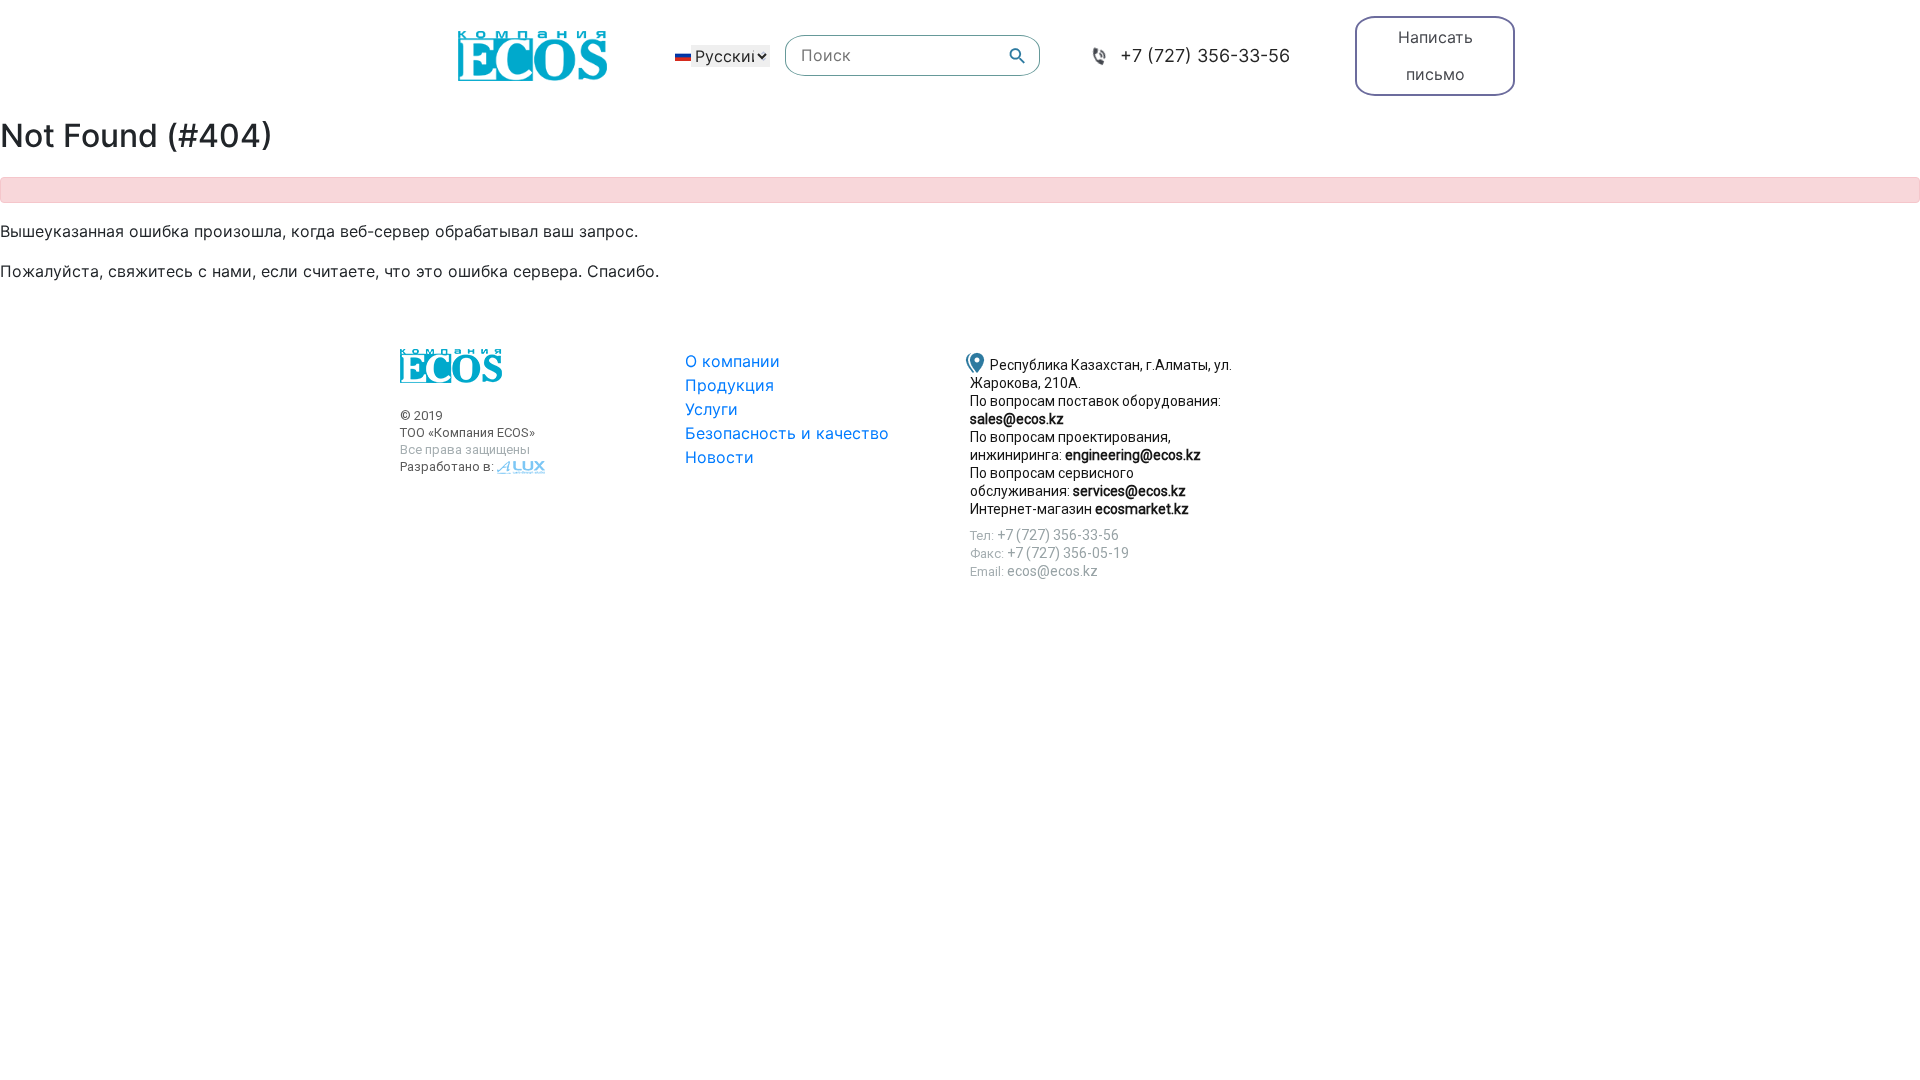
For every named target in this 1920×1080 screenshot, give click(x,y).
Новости (719, 457)
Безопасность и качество (787, 433)
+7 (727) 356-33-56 (1205, 55)
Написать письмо (1435, 55)
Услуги (711, 409)
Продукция (729, 385)
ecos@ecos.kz (1052, 571)
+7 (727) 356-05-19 (1068, 553)
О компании (732, 361)
